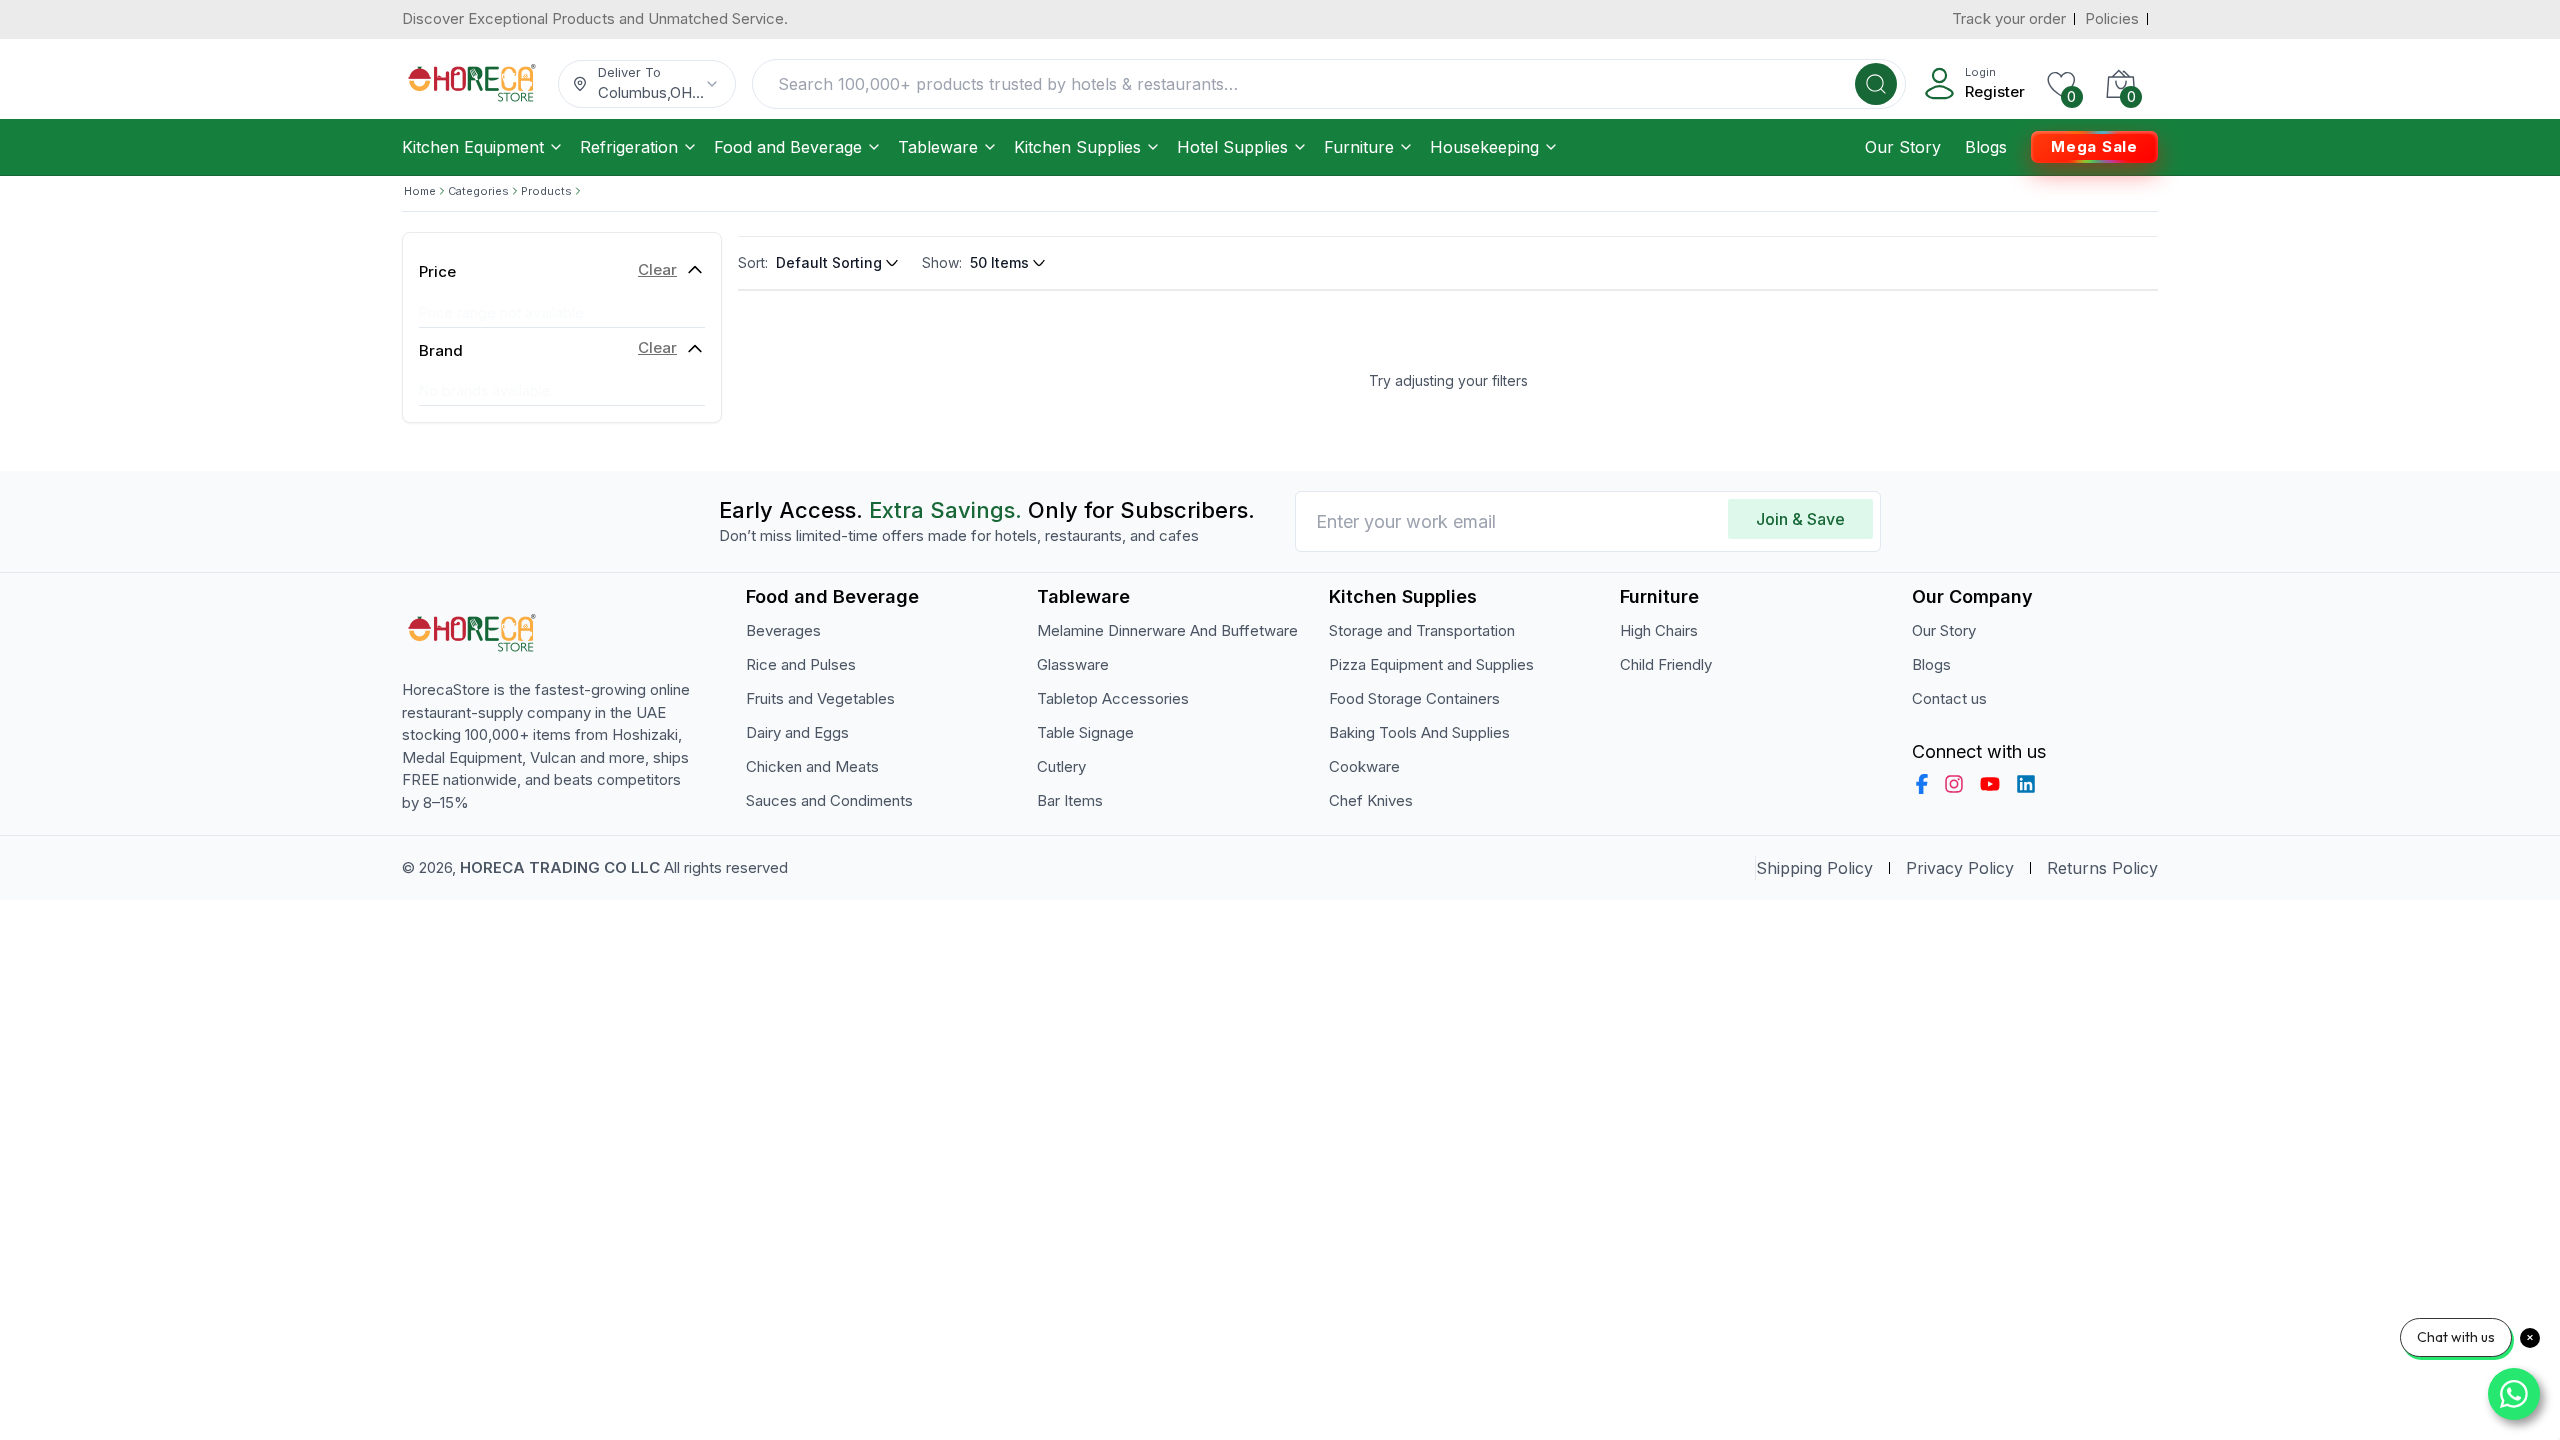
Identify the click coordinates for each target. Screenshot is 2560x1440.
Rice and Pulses (801, 664)
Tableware (938, 147)
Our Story (1903, 147)
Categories (478, 191)
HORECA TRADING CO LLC (560, 867)
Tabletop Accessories (1113, 698)
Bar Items (1070, 800)
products (546, 191)
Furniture (1359, 147)
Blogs (1986, 147)
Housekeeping (1484, 147)
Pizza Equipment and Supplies (1431, 664)
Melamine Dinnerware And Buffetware (1167, 630)
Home (420, 191)
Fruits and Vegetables (820, 698)
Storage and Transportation (1422, 630)
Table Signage (1085, 732)
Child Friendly (1666, 664)
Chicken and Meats (812, 766)
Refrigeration (629, 147)
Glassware (1073, 664)
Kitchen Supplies (1077, 147)
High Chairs (1659, 630)
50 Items (999, 262)
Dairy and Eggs (797, 732)
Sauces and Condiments (829, 800)
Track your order (2009, 18)
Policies (2112, 18)
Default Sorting (829, 262)
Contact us (1949, 698)
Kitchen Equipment (473, 147)
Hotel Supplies (1232, 147)
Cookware (1364, 766)
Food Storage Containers (1414, 698)
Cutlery (1061, 766)
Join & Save (1800, 519)
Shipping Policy (1814, 868)
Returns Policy (2102, 868)
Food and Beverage (788, 147)
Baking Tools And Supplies (1419, 732)
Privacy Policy (1960, 868)
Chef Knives (1371, 800)
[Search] (1876, 84)
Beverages (783, 630)
